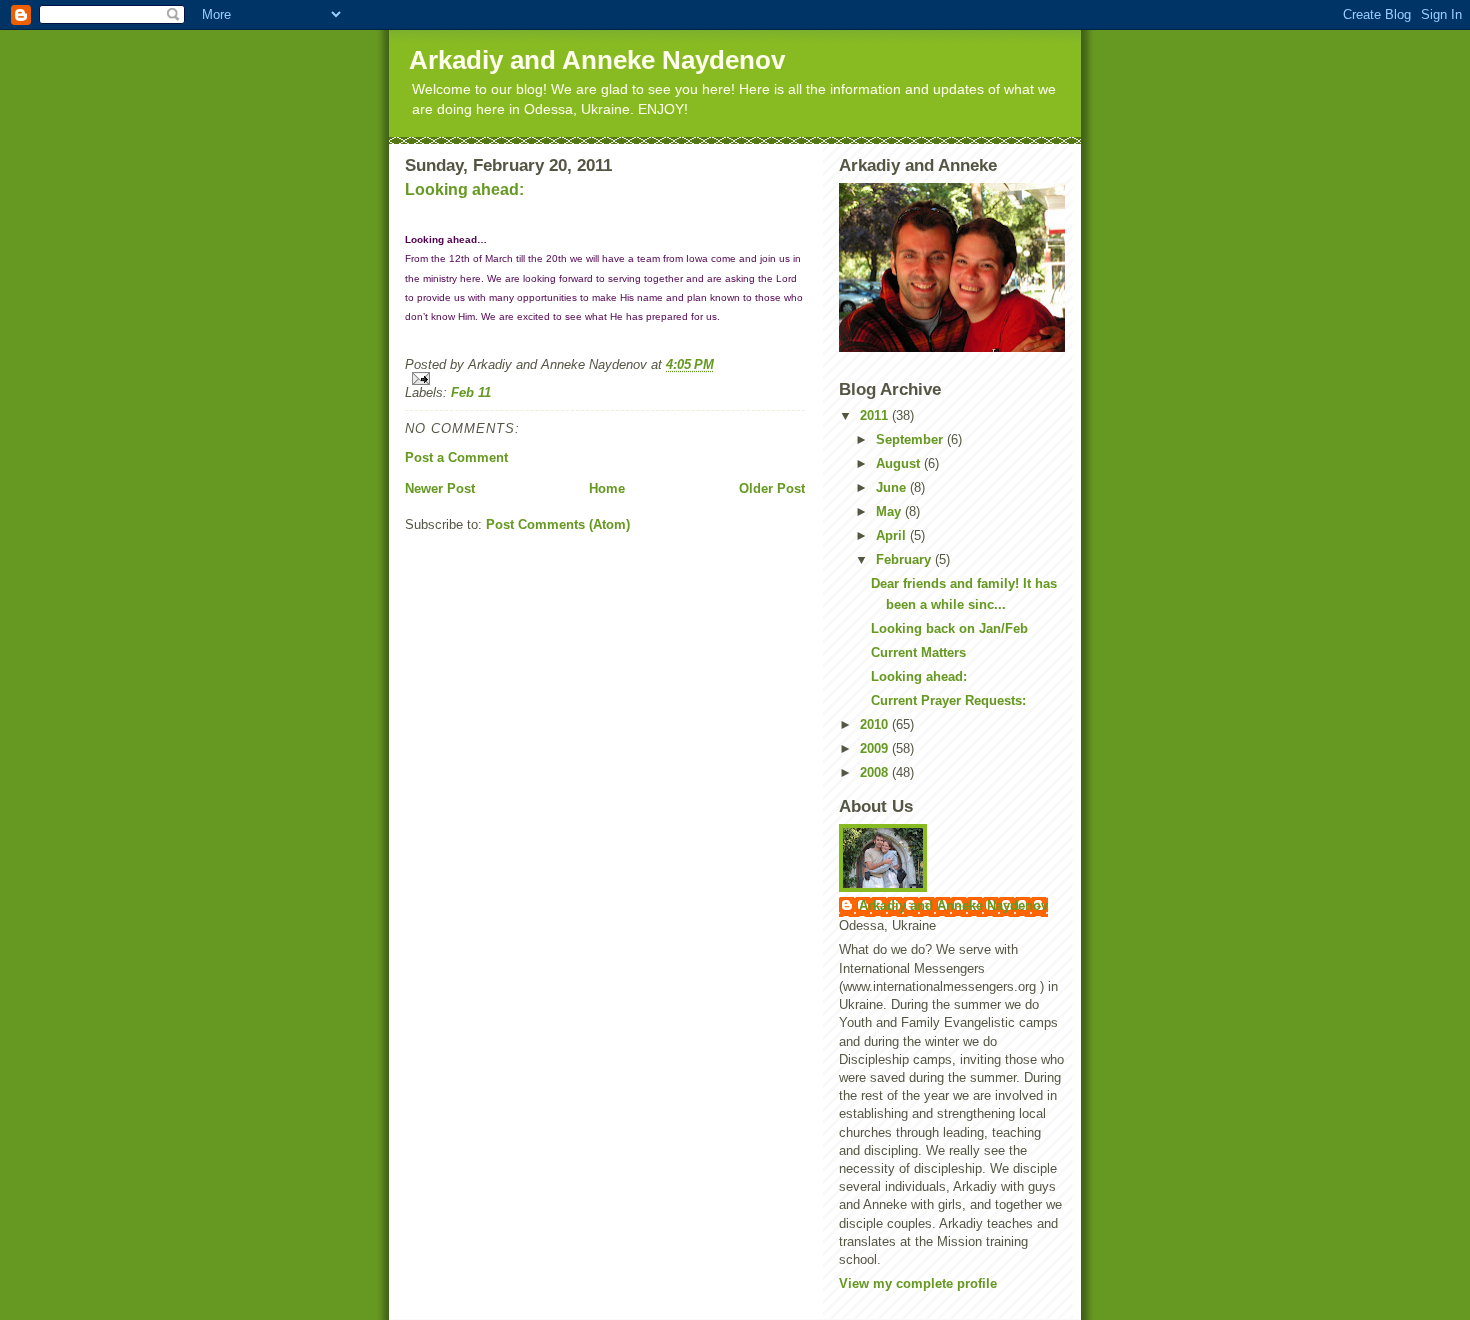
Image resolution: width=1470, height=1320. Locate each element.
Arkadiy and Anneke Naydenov (597, 60)
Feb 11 (471, 392)
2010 (876, 724)
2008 (876, 772)
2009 (876, 748)
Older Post (772, 488)
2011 (876, 415)
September (911, 439)
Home (607, 488)
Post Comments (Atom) (558, 524)
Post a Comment (456, 457)
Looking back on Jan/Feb (949, 628)
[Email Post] (605, 378)
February (905, 559)
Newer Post (440, 488)
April (893, 535)
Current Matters (918, 652)
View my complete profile (918, 1283)
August (900, 463)
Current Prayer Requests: (948, 700)
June (893, 487)
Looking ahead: (464, 189)
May (890, 511)
